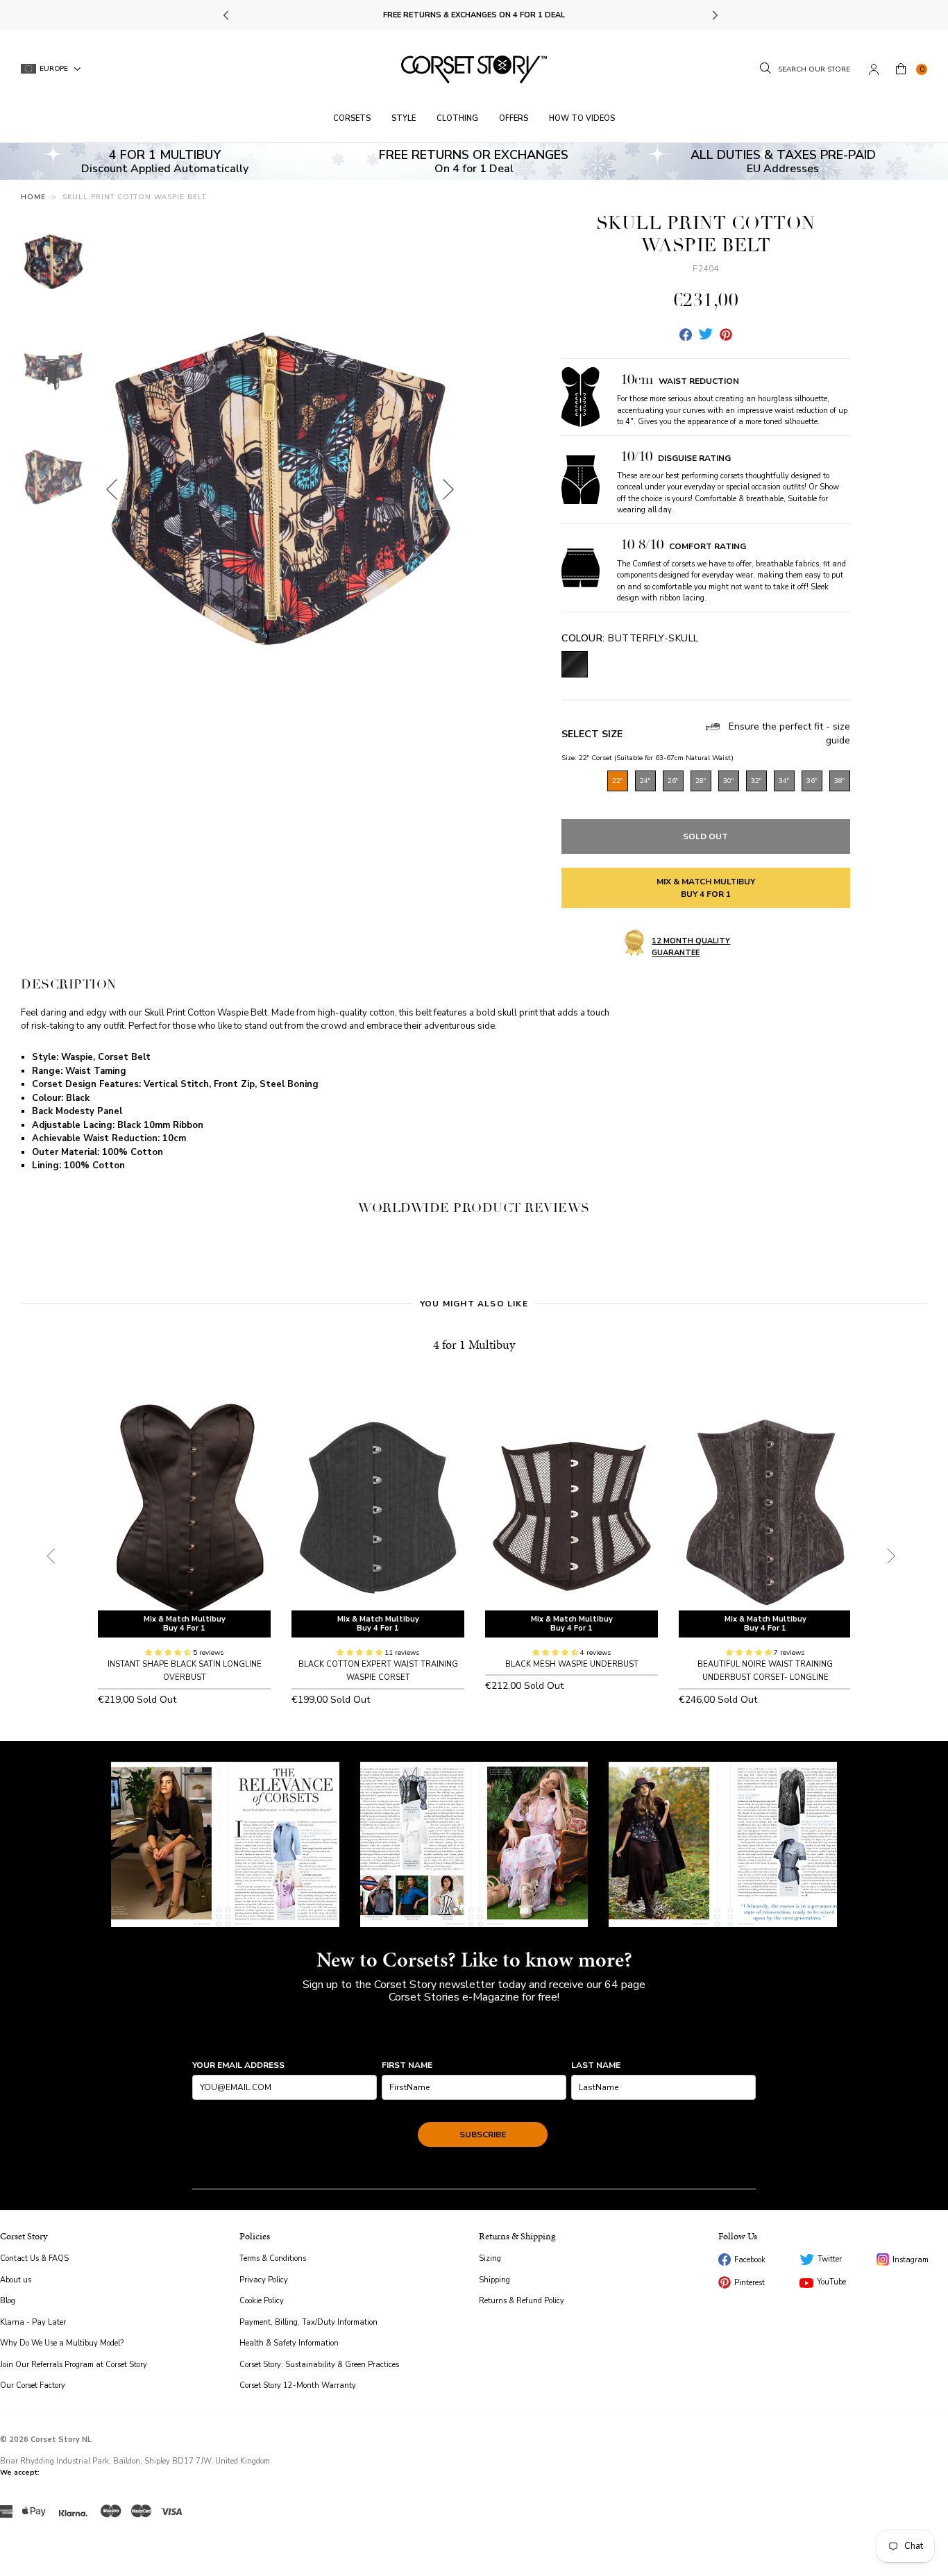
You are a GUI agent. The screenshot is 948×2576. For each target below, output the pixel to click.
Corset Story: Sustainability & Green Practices (319, 2365)
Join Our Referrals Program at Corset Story (74, 2365)
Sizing (490, 2258)
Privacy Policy (264, 2280)
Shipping (494, 2280)
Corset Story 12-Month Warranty (298, 2385)
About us (16, 2280)
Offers (514, 118)
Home (33, 197)
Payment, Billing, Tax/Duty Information (308, 2322)
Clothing (457, 118)
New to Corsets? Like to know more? (474, 1960)
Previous (227, 15)
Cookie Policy (262, 2301)
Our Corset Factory (33, 2385)
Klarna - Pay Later (33, 2322)
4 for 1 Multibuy (474, 1344)
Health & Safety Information (289, 2343)
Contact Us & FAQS (34, 2258)
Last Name (596, 2065)
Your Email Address (238, 2065)
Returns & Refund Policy (522, 2301)
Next (714, 15)
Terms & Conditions (273, 2258)
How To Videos (582, 118)
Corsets (352, 118)
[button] (169, 1653)
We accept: (20, 2473)
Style (404, 118)
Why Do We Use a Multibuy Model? (62, 2343)
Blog (8, 2301)
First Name (407, 2065)
